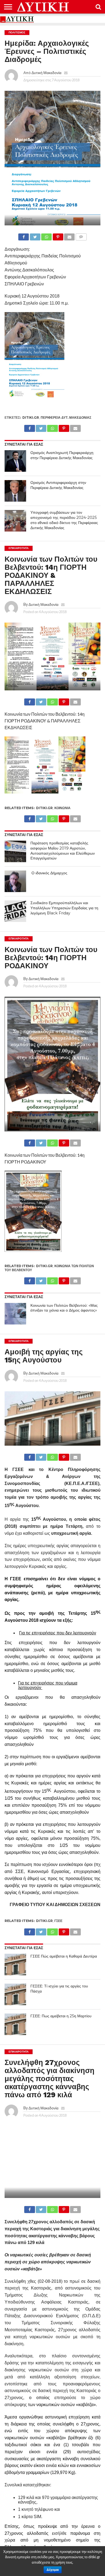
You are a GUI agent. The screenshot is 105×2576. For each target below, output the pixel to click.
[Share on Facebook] (24, 235)
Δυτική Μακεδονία (46, 73)
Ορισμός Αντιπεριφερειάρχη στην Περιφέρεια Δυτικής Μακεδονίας (58, 485)
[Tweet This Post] (35, 235)
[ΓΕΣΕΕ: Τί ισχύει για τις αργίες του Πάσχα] (15, 1994)
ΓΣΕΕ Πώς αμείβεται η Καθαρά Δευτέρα (64, 1956)
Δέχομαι (53, 2570)
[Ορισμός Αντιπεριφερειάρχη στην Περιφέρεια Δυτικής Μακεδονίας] (15, 491)
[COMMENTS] (81, 235)
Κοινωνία (62, 808)
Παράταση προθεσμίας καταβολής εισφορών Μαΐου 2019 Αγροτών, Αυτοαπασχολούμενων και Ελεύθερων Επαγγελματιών (63, 851)
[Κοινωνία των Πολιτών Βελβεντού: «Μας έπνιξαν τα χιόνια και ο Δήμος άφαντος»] (15, 1314)
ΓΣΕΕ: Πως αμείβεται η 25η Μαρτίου (61, 2016)
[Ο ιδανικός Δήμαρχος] (15, 881)
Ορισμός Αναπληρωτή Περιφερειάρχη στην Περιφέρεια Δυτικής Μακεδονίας (62, 455)
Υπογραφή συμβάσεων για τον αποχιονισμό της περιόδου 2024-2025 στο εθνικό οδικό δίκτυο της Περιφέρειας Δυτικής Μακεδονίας (64, 520)
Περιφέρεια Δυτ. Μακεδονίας (66, 417)
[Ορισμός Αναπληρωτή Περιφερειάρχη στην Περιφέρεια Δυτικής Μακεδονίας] (15, 461)
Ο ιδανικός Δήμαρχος (49, 873)
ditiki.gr (31, 417)
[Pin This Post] (58, 235)
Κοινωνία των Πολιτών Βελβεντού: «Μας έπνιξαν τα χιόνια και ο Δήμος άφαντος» (64, 1308)
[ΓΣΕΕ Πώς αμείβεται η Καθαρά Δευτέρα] (15, 1965)
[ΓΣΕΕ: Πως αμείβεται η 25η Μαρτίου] (15, 2024)
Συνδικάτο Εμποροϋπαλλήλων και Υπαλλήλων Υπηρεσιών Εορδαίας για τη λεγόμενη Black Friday (64, 908)
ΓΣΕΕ (58, 1921)
